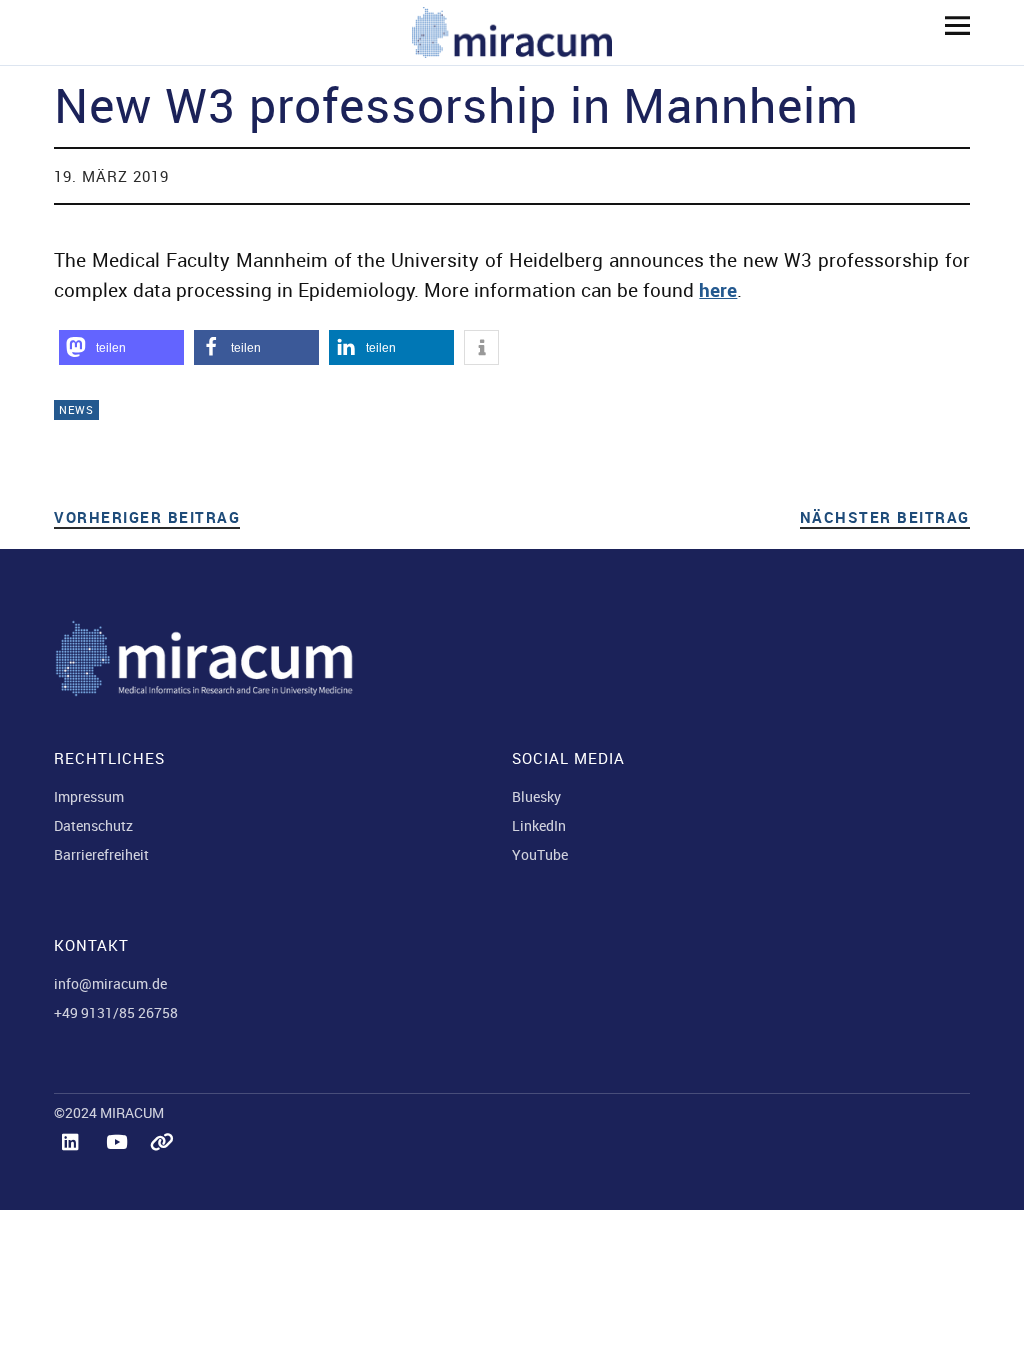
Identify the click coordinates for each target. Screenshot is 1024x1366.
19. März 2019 (111, 176)
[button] (121, 347)
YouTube (540, 854)
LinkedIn (539, 825)
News (76, 409)
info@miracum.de (110, 983)
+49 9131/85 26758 (116, 1012)
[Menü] (950, 25)
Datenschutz (93, 825)
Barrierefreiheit (101, 854)
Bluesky (536, 796)
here (718, 290)
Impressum (89, 796)
